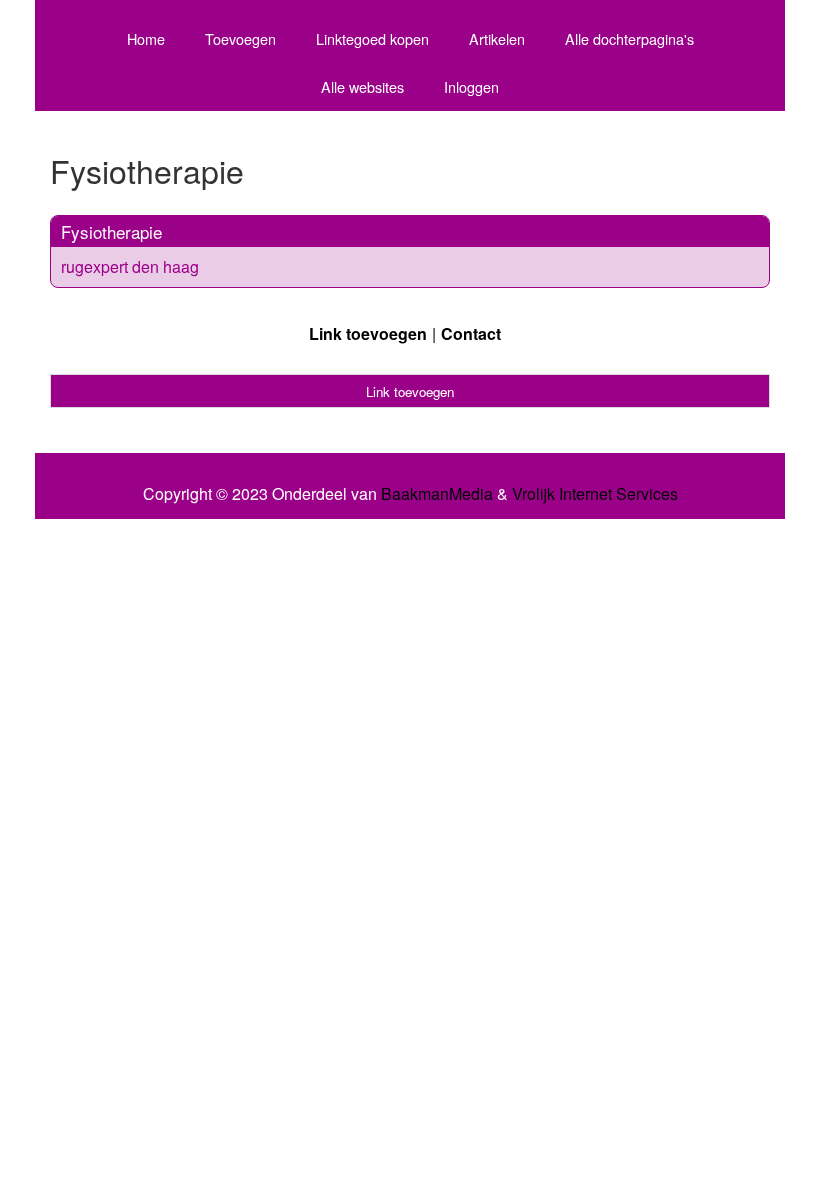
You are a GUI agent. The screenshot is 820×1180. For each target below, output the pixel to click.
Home (146, 38)
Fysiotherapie (111, 231)
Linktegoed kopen (372, 38)
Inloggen (471, 86)
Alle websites (362, 86)
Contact (471, 333)
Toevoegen (240, 38)
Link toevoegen (368, 333)
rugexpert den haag (130, 266)
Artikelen (497, 38)
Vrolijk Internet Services (595, 494)
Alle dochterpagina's (629, 38)
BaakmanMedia (437, 494)
